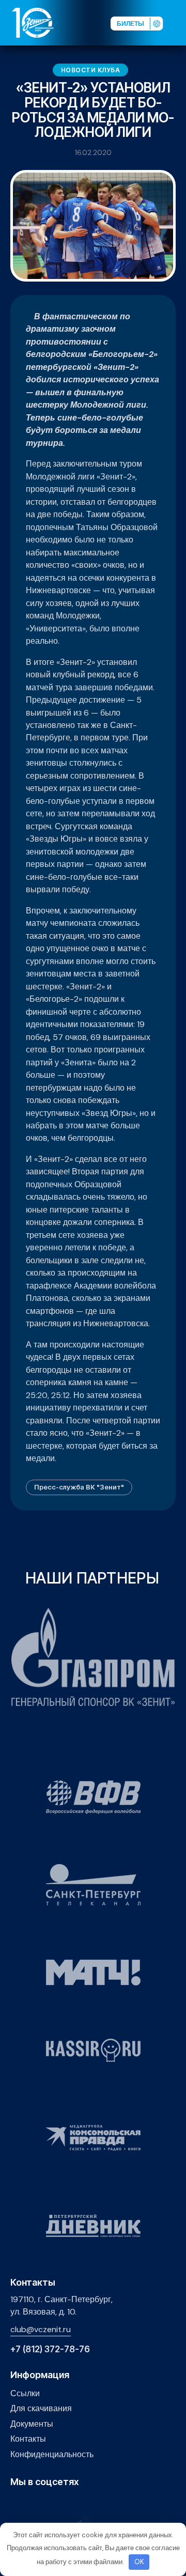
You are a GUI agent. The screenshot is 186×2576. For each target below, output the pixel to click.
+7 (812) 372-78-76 (50, 2349)
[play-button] (48, 2504)
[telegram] (64, 2504)
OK (139, 2562)
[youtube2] (32, 2504)
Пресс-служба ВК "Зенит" (79, 1487)
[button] (178, 22)
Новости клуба (91, 70)
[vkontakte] (16, 2504)
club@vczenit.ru (41, 2329)
